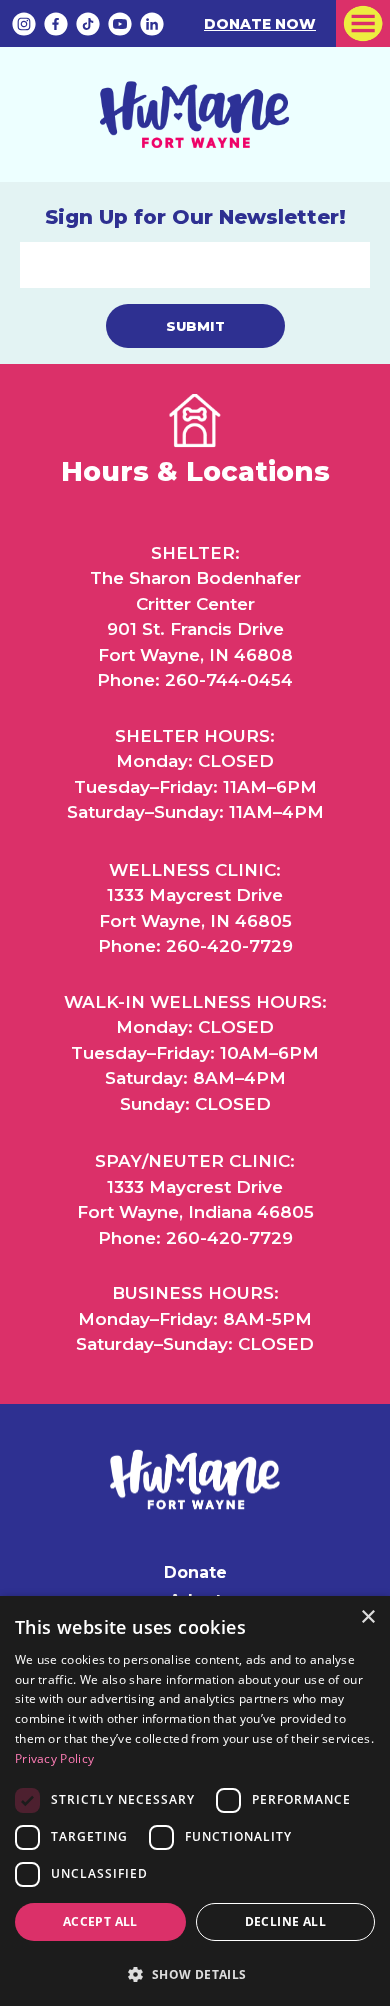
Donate (195, 1572)
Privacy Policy (54, 1758)
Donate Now (260, 24)
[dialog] (195, 1801)
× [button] (367, 1617)
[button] (195, 1972)
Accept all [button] (100, 1921)
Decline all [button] (285, 1921)
